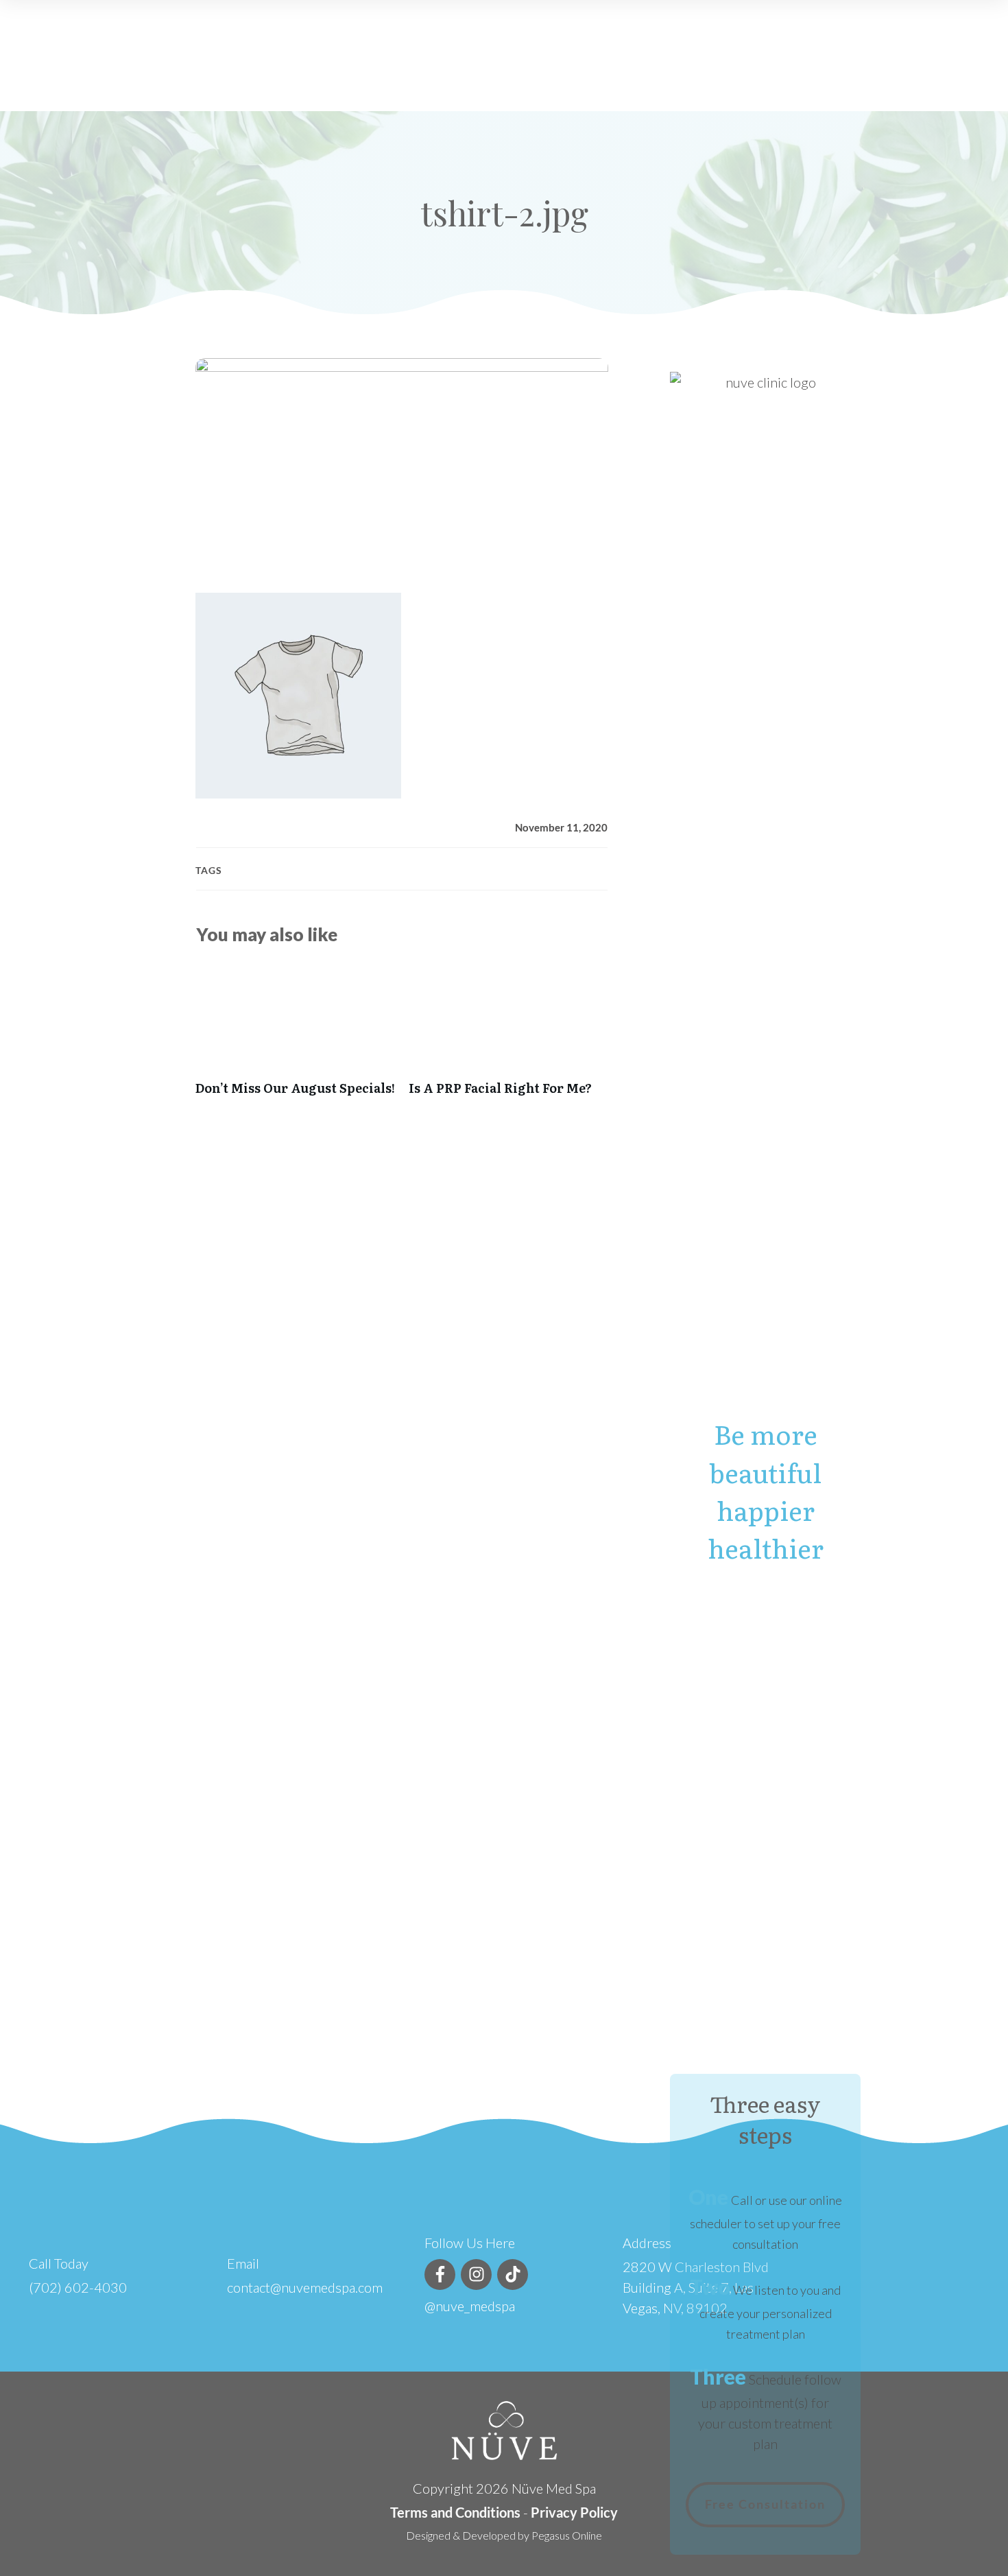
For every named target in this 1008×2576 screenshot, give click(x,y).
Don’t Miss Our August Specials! (295, 1036)
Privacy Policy (574, 2512)
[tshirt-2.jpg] (402, 465)
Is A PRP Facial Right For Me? (508, 1036)
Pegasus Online (567, 2535)
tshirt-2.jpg (504, 213)
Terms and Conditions (455, 2512)
